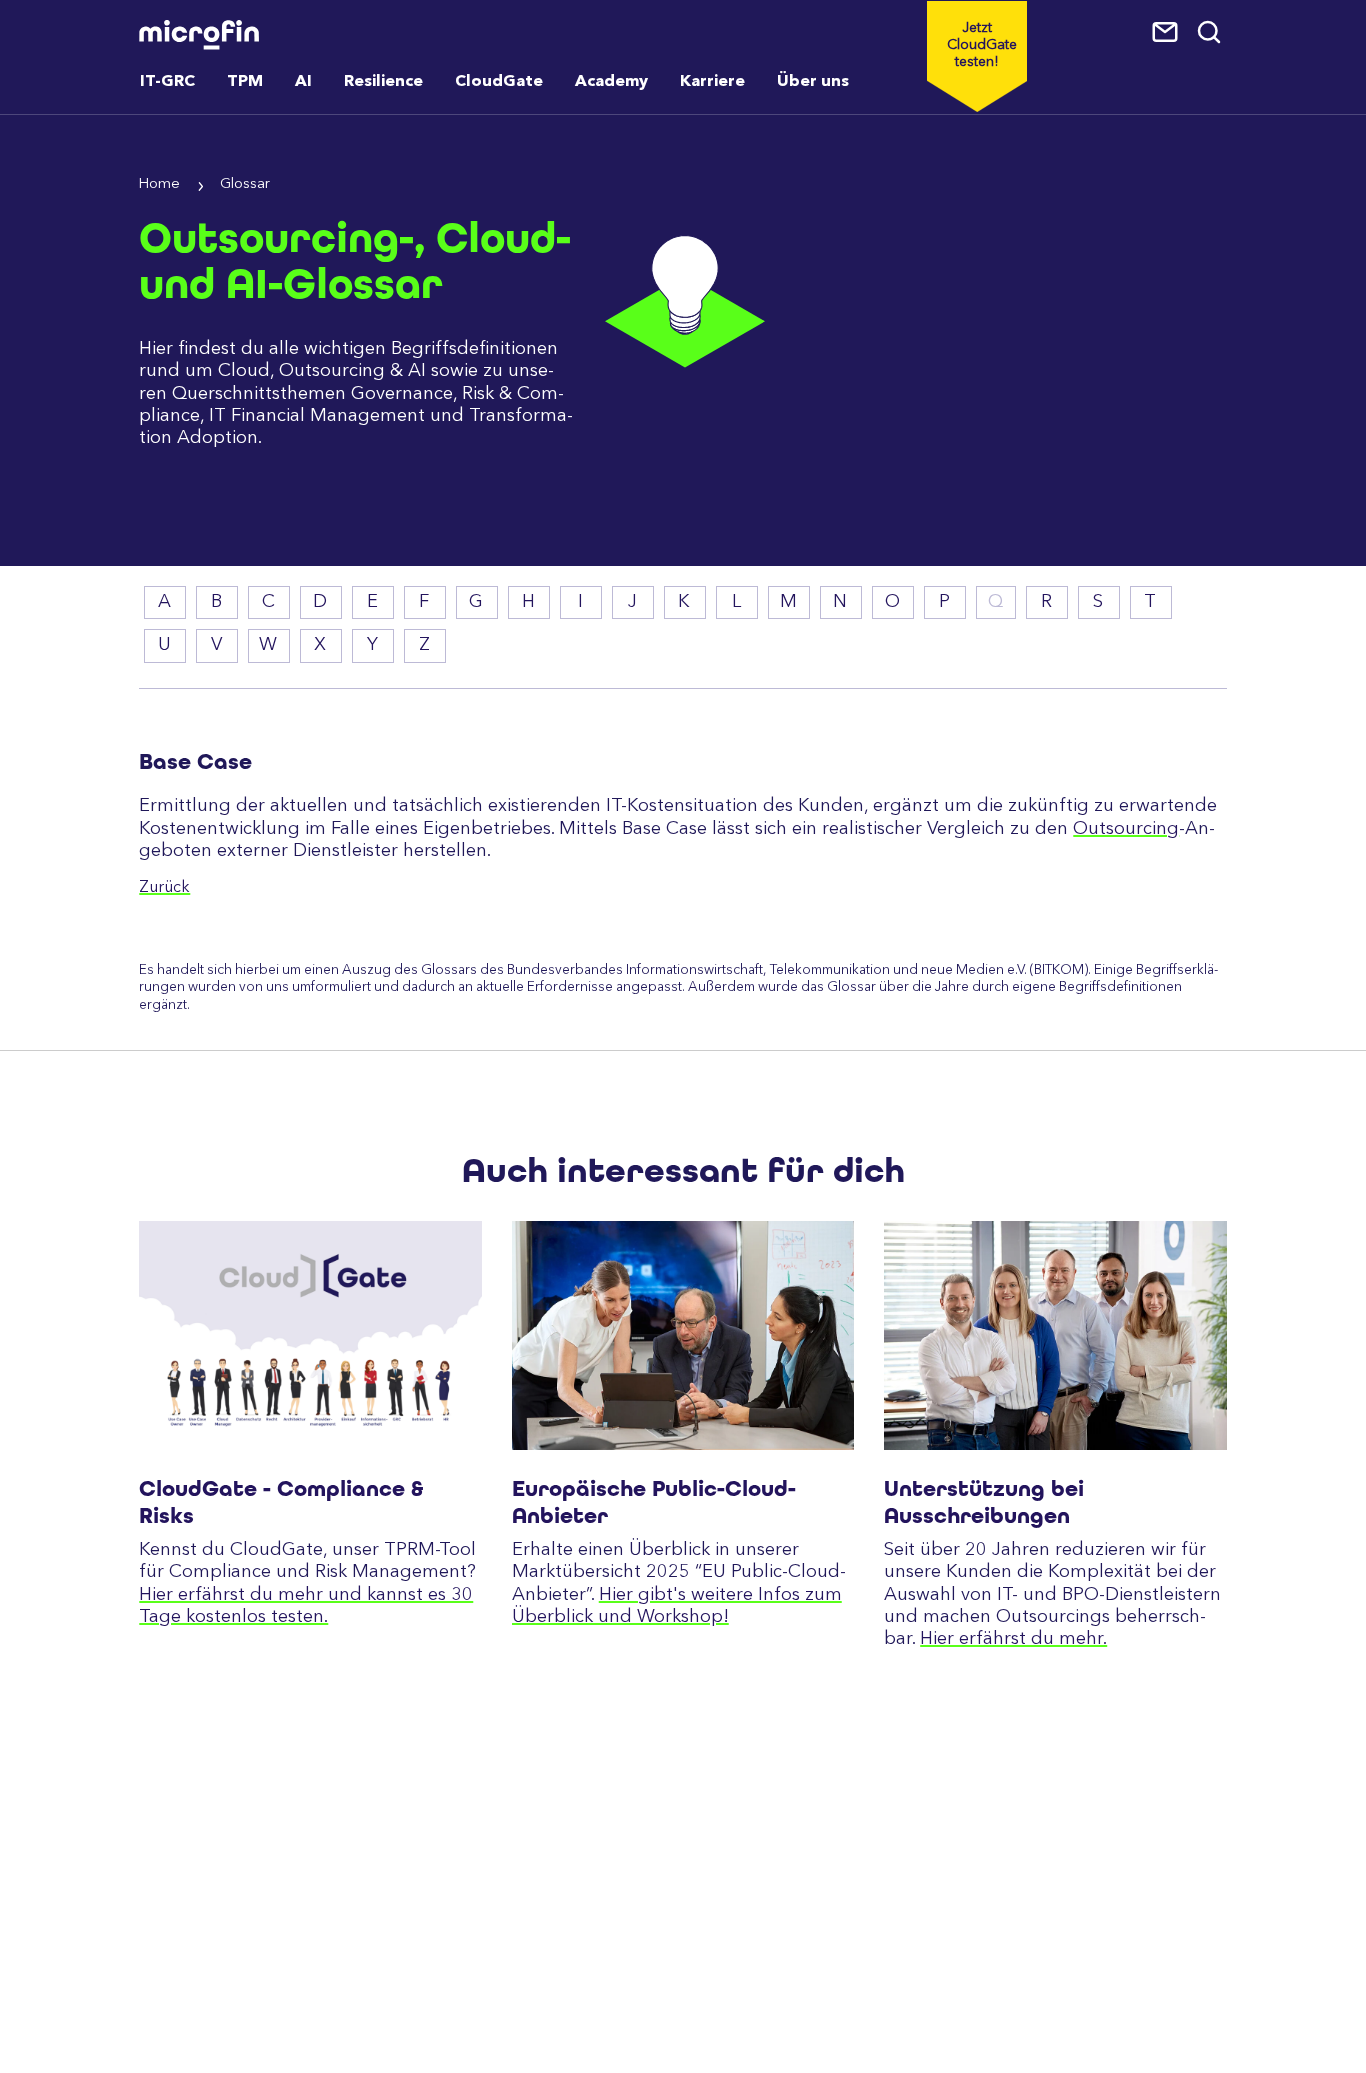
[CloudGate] (310, 1335)
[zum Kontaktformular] (1167, 33)
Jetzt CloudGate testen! (982, 45)
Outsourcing (1126, 829)
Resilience (383, 82)
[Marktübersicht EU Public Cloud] (683, 1335)
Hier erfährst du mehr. (1013, 1639)
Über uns (813, 82)
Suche (1210, 33)
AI (303, 82)
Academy (611, 82)
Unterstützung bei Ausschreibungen (984, 1502)
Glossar (245, 184)
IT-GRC (167, 82)
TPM (245, 82)
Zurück (164, 888)
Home (159, 184)
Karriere (712, 82)
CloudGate (499, 82)
